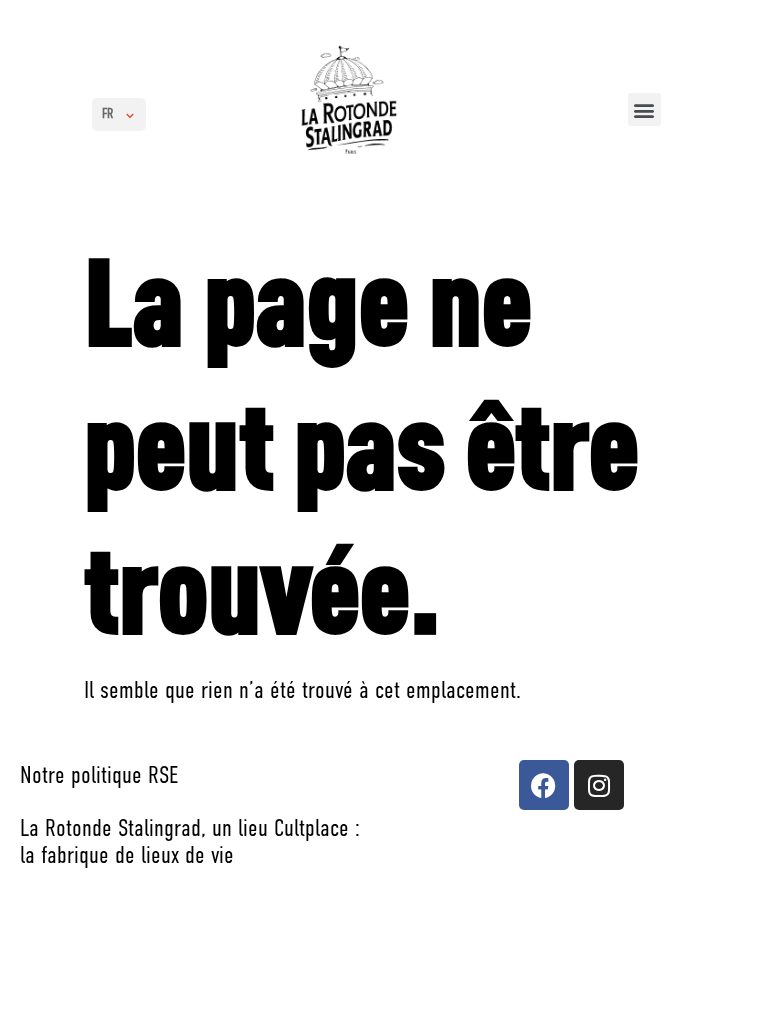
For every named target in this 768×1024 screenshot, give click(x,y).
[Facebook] (544, 785)
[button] (644, 109)
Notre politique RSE (99, 777)
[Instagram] (599, 785)
